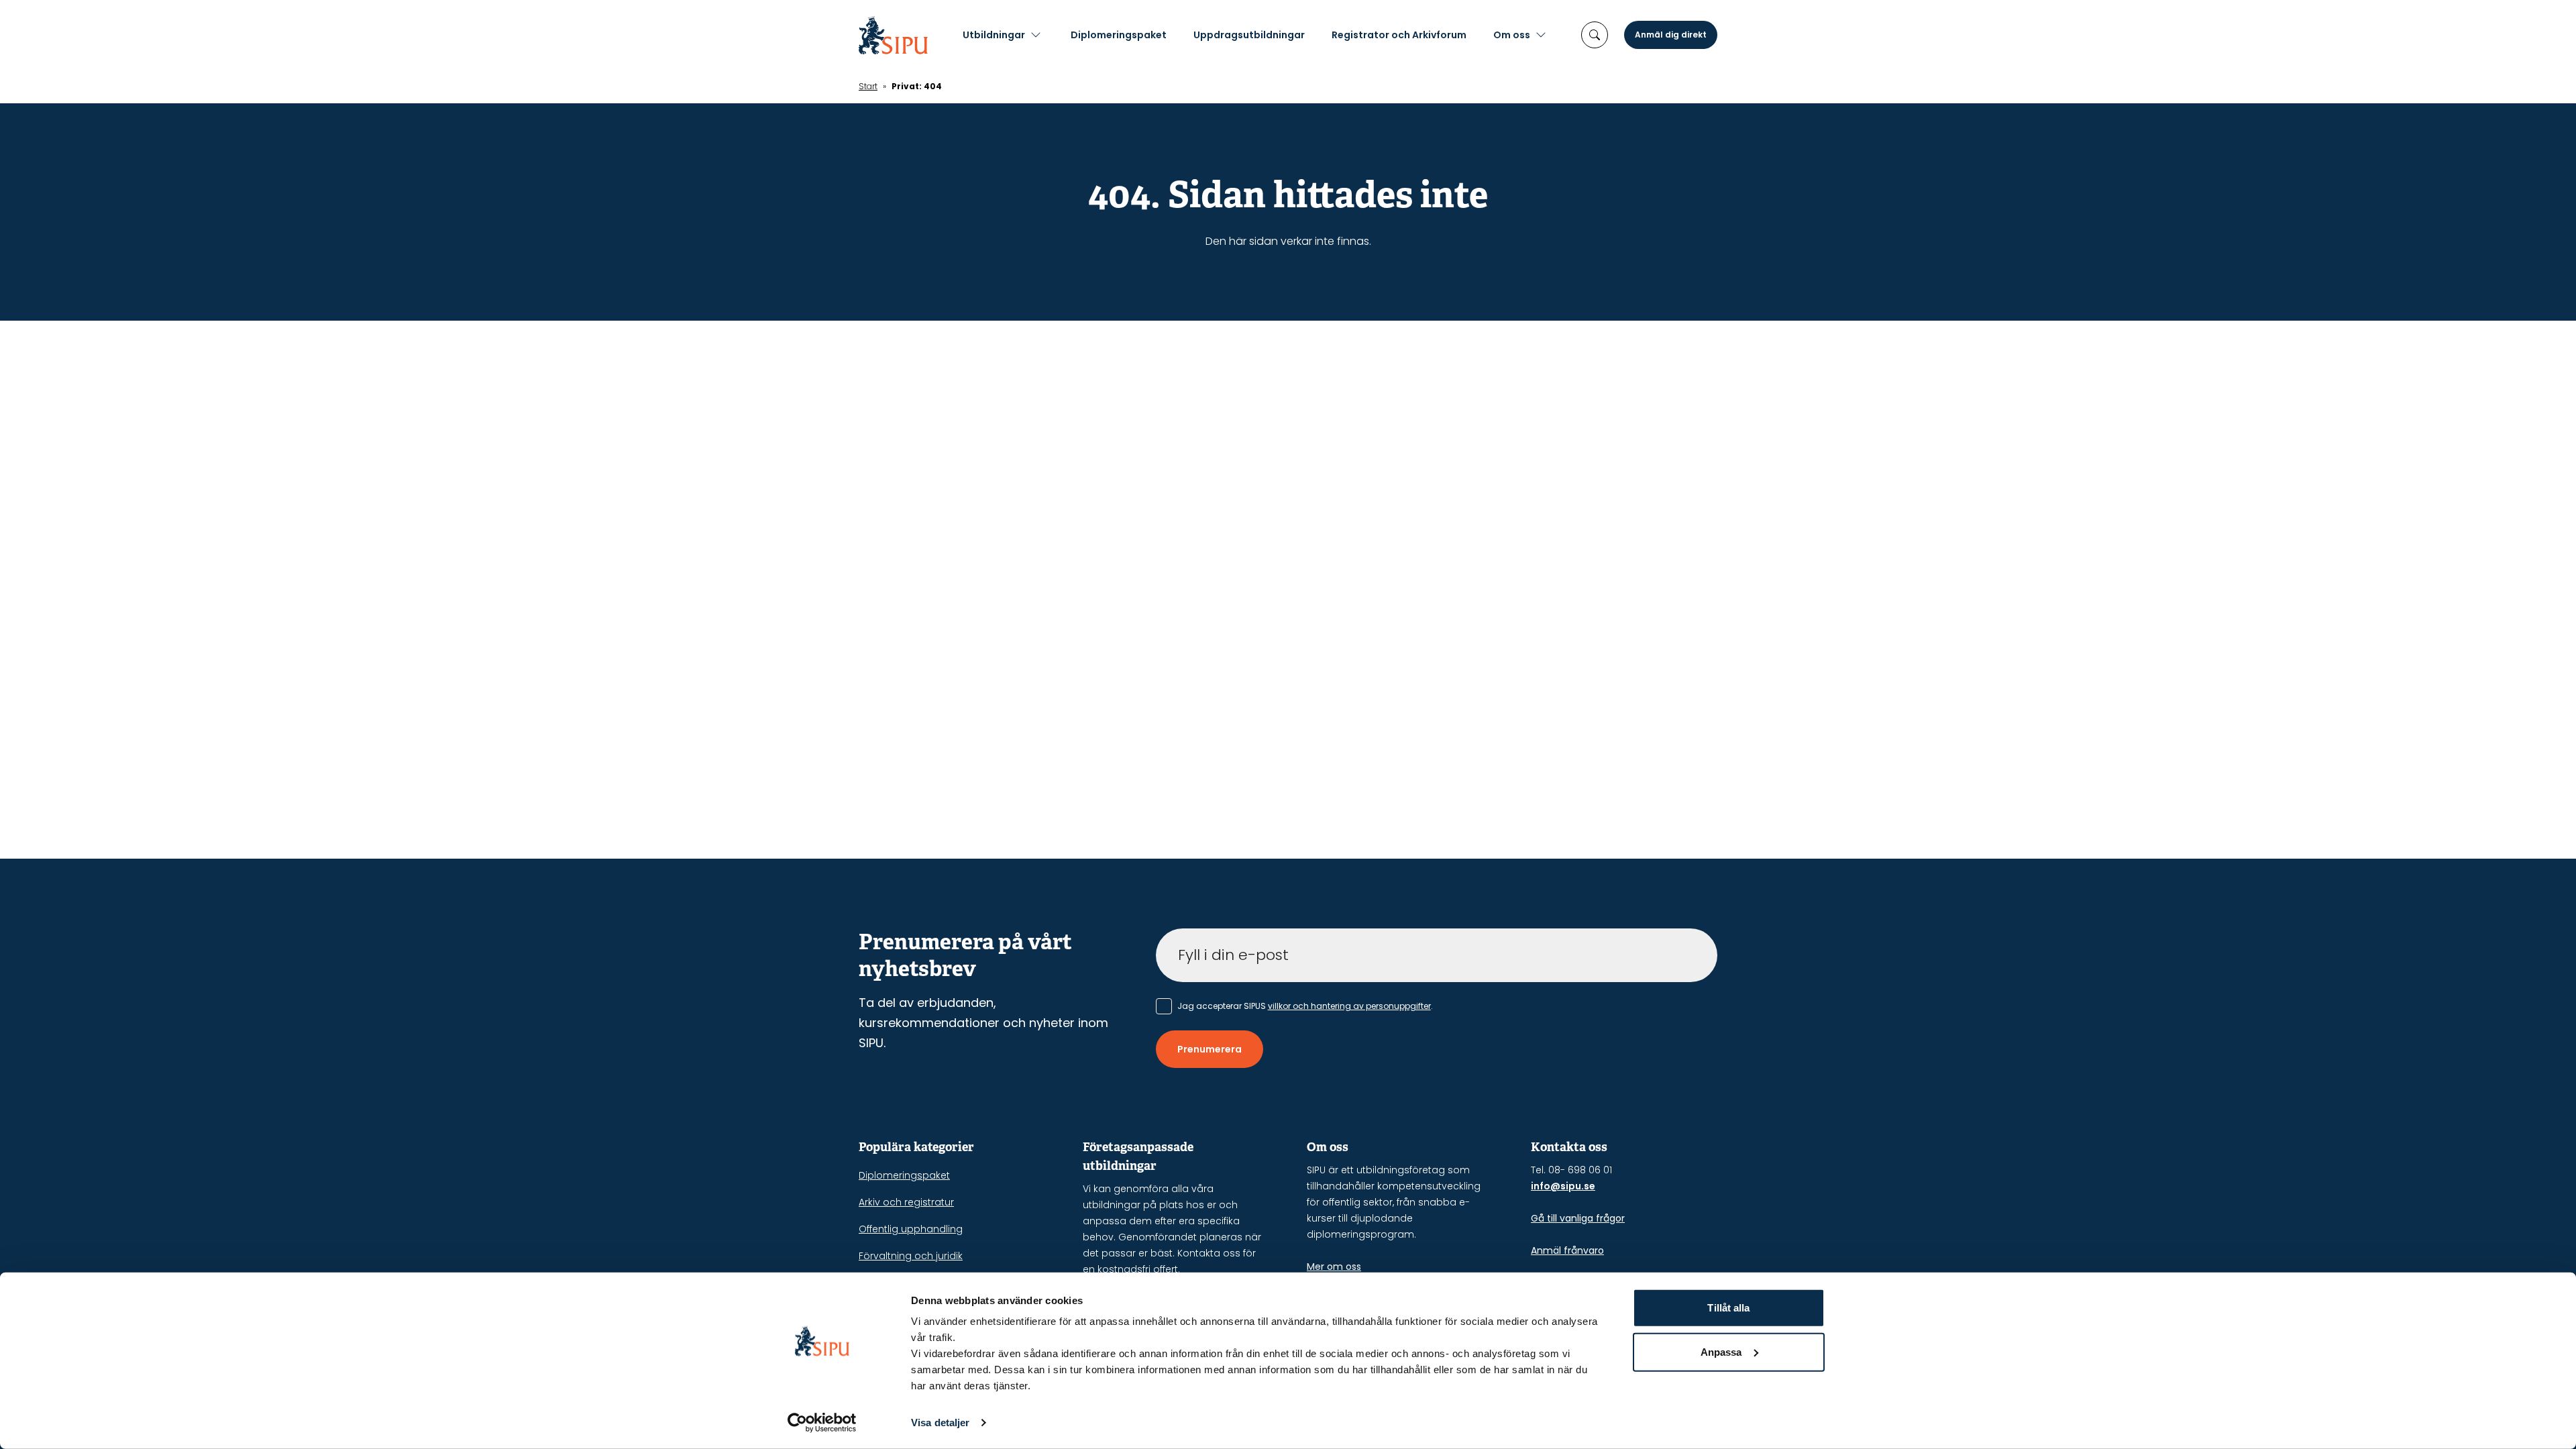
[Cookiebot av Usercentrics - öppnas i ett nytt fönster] (822, 1423)
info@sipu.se (1563, 1186)
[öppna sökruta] (1595, 35)
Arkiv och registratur (906, 1202)
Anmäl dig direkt (1671, 35)
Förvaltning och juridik (911, 1256)
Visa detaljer (940, 1423)
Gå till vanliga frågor (1578, 1218)
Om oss (1512, 35)
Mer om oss (1334, 1267)
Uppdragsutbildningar (1249, 35)
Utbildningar (994, 35)
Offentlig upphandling (911, 1229)
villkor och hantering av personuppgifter (1349, 1006)
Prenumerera (1210, 1049)
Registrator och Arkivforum (1399, 35)
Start (868, 86)
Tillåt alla (1728, 1308)
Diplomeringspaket (1119, 35)
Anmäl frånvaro (1567, 1250)
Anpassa (1721, 1351)
